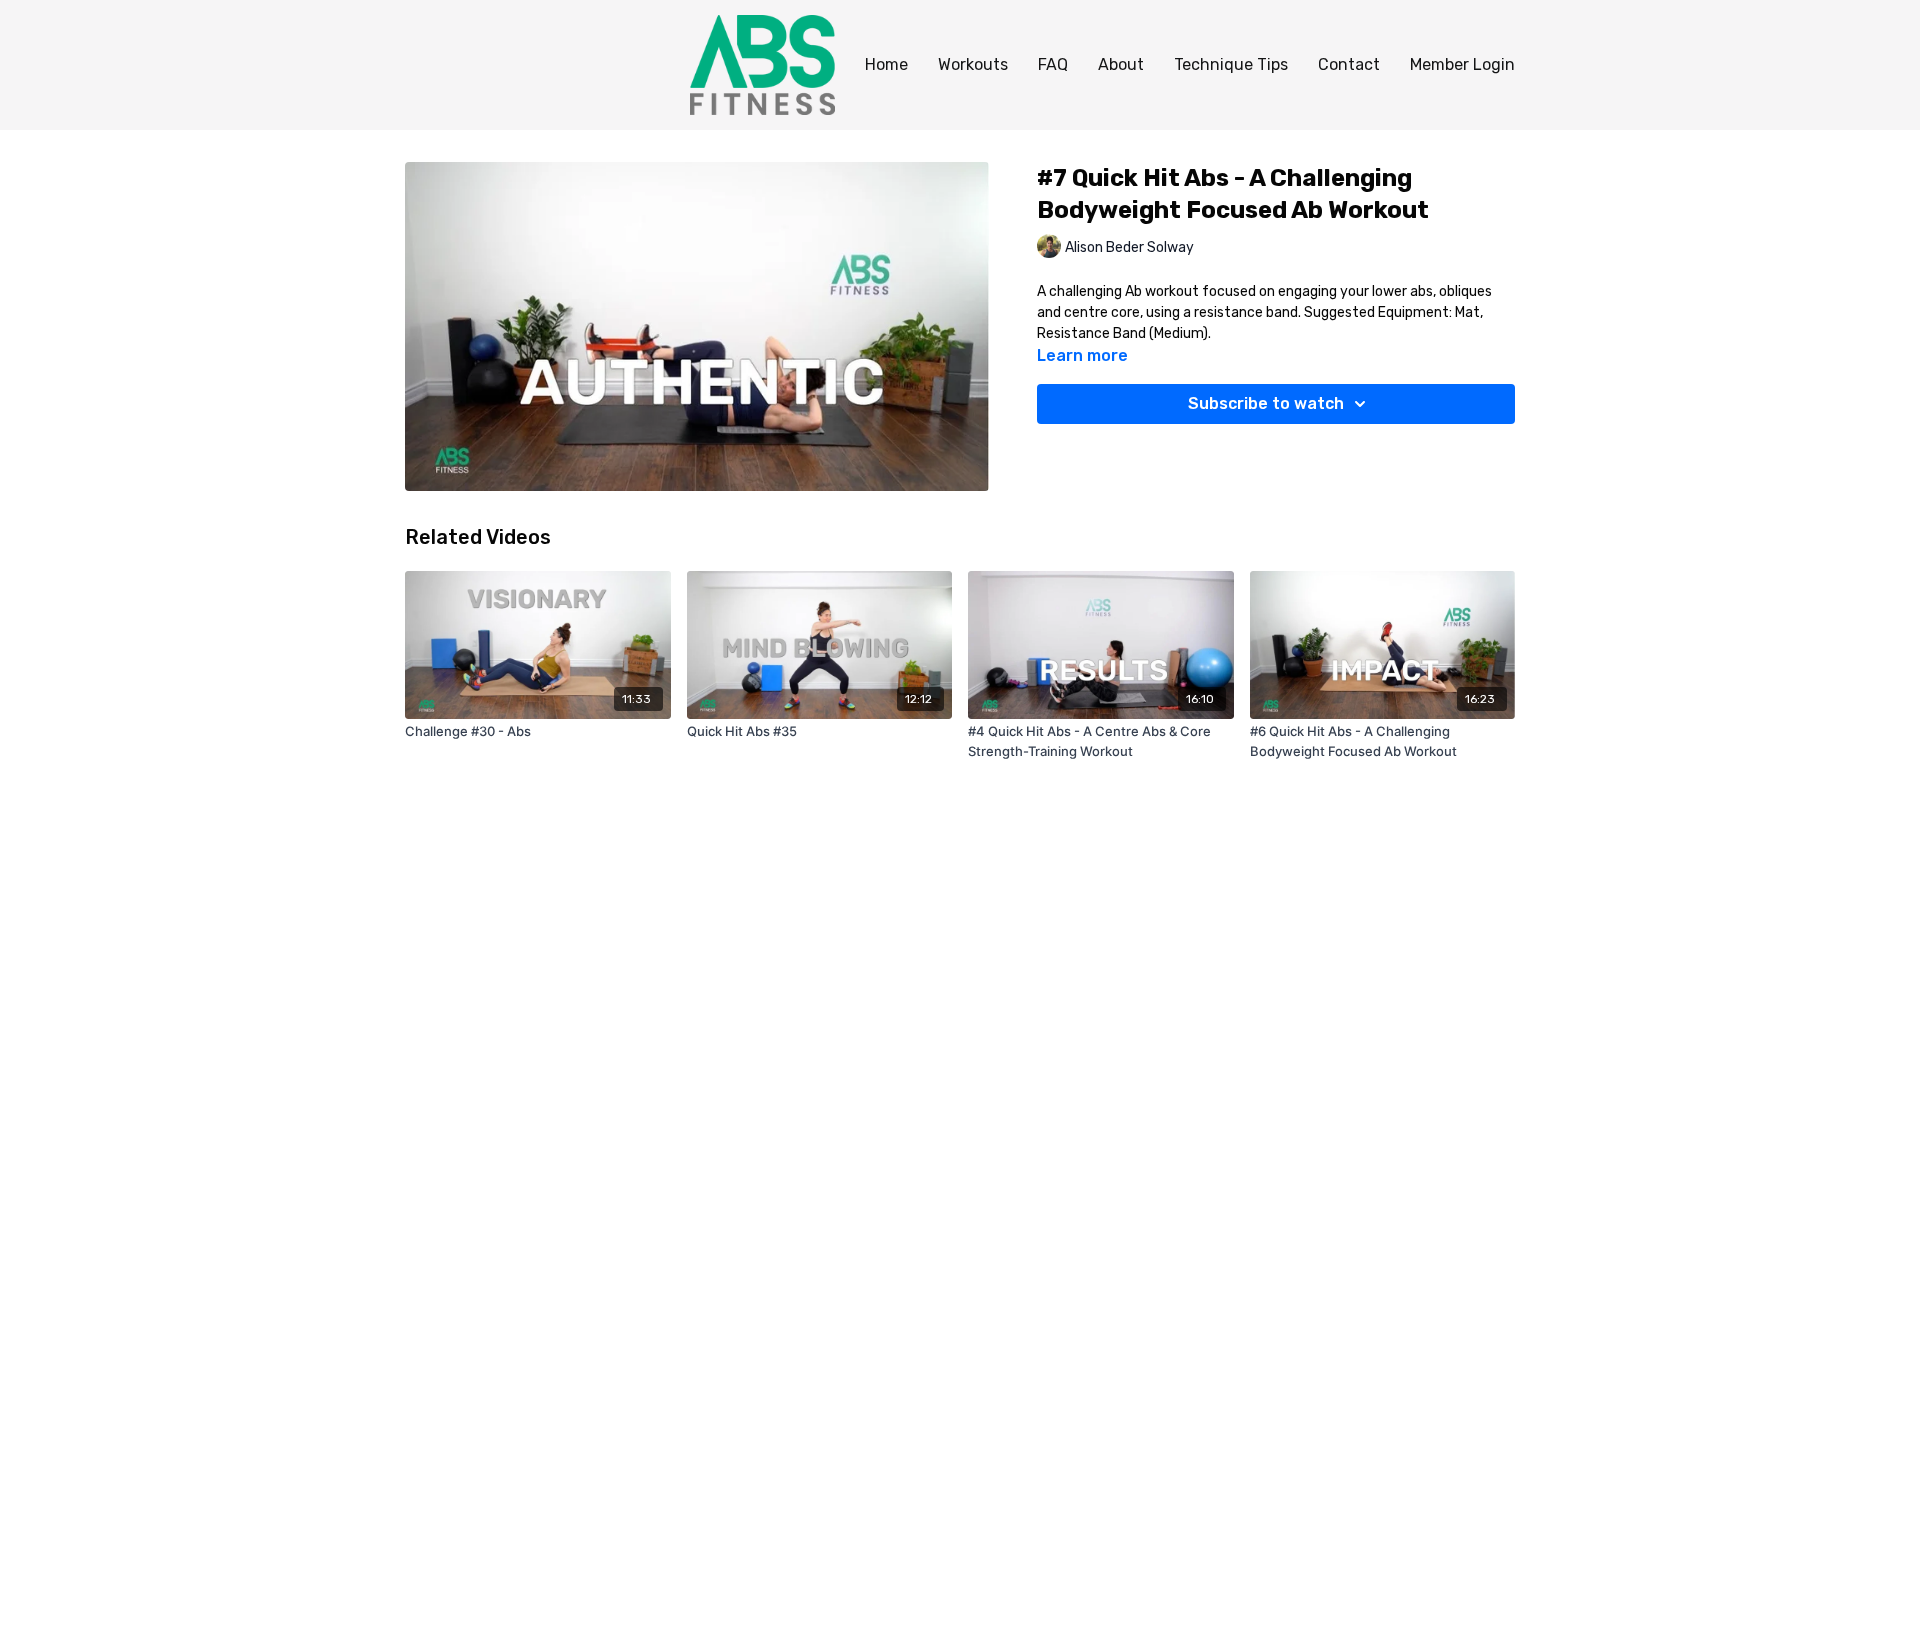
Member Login (1462, 64)
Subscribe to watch (1266, 403)
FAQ (1053, 64)
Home (886, 64)
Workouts (973, 64)
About (1121, 64)
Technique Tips (1231, 64)
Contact (1349, 64)
